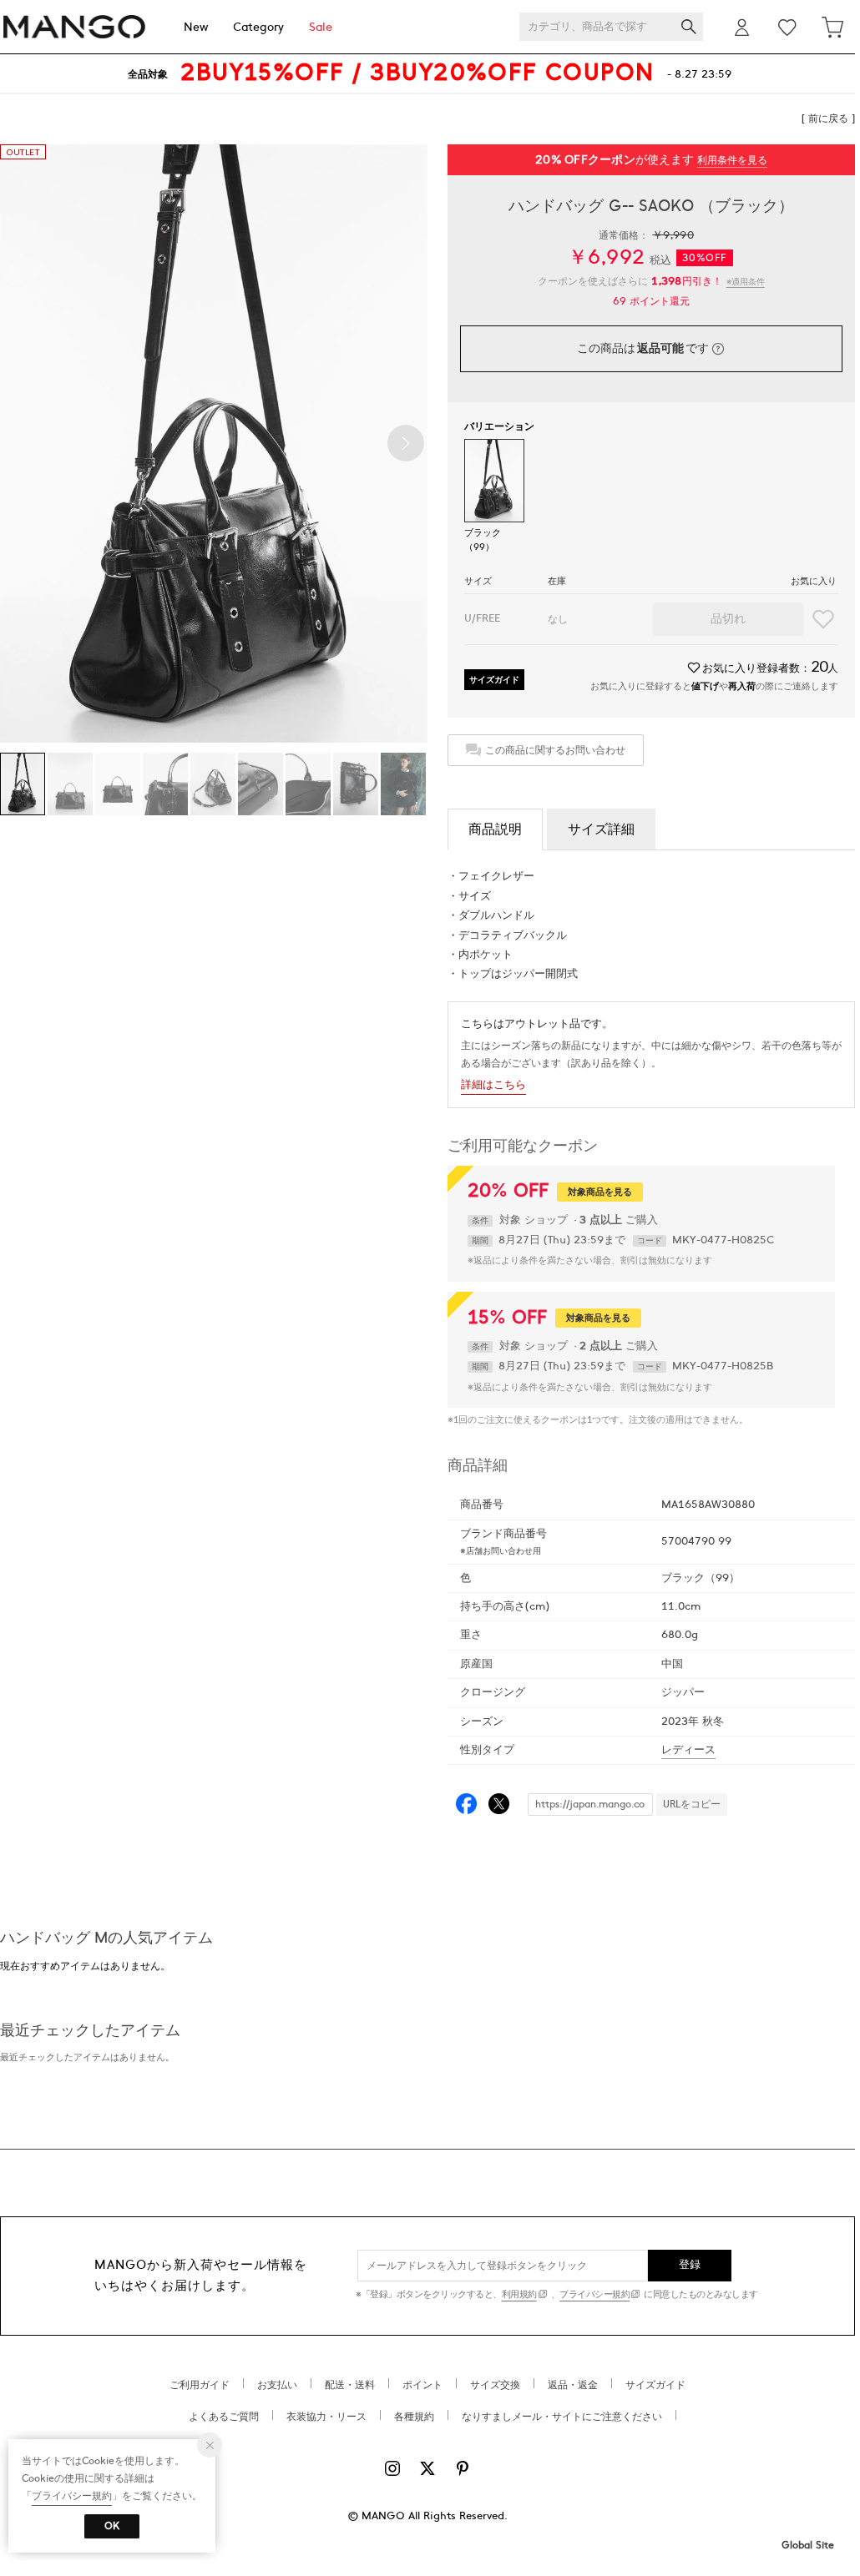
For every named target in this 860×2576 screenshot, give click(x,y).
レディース (688, 1750)
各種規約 (414, 2417)
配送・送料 (350, 2385)
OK (112, 2526)
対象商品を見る (600, 1192)
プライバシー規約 (594, 2294)
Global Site (808, 2545)
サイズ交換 (495, 2385)
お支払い (277, 2385)
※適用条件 (746, 282)
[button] (406, 443)
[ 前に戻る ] (828, 118)
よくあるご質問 (224, 2417)
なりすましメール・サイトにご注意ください (562, 2417)
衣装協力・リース (326, 2417)
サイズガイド (494, 680)
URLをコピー (692, 1804)
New (196, 27)
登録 (690, 2265)
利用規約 (519, 2294)
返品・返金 (573, 2385)
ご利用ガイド (200, 2385)
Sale (321, 27)
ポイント (422, 2385)
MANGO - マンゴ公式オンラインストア (74, 27)
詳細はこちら (493, 1085)
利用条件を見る (732, 160)
